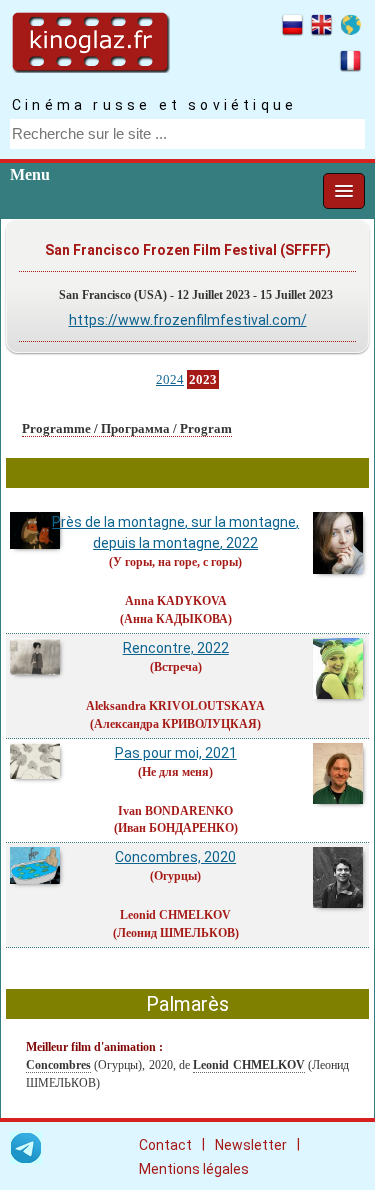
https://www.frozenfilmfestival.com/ (188, 320)
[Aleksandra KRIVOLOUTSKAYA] (339, 696)
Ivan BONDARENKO (175, 811)
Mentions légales (194, 1169)
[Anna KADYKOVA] (339, 571)
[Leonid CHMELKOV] (339, 905)
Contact (165, 1145)
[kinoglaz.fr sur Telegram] (26, 1151)
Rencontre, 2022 (176, 648)
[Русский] (292, 28)
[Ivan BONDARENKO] (339, 801)
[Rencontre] (36, 672)
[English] (321, 28)
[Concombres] (36, 881)
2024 (170, 379)
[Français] (350, 64)
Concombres (58, 1065)
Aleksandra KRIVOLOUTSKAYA (175, 706)
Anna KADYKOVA (176, 601)
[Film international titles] (350, 28)
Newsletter (251, 1145)
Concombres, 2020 (175, 857)
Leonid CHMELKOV (175, 915)
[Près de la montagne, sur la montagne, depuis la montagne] (36, 546)
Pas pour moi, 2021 (176, 753)
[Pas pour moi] (36, 776)
